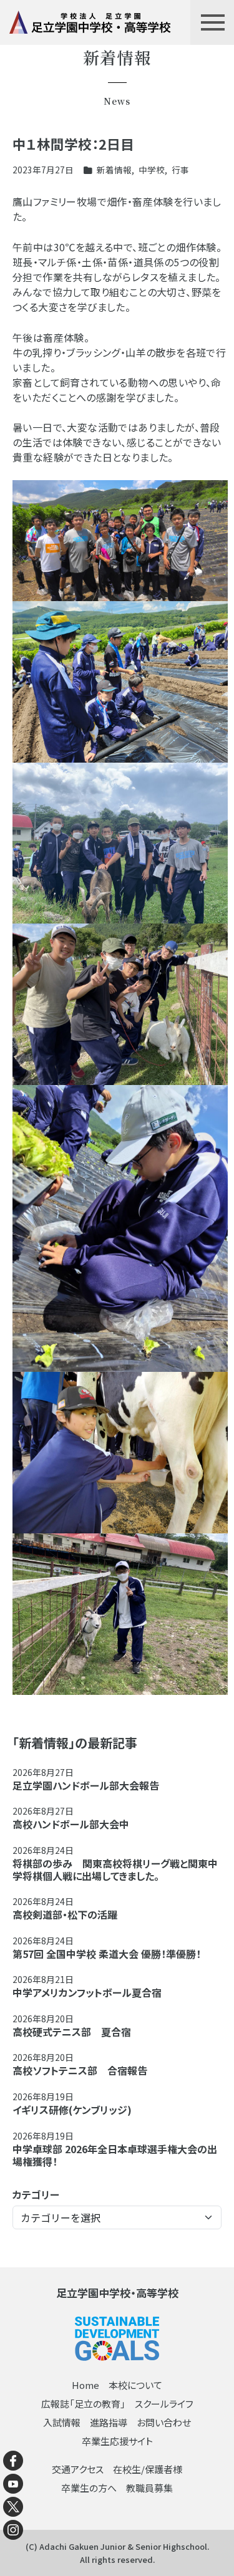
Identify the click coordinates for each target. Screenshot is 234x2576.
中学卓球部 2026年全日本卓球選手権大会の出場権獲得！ (115, 2155)
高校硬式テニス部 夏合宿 (72, 2032)
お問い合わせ (164, 2422)
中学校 (152, 170)
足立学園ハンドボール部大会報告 (86, 1785)
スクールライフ (164, 2404)
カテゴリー (36, 2194)
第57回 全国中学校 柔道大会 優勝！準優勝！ (107, 1954)
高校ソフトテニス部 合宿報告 (80, 2070)
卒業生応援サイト (117, 2441)
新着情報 (114, 170)
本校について (135, 2385)
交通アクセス (78, 2469)
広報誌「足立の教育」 (83, 2404)
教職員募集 (149, 2488)
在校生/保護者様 (148, 2469)
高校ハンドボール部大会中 (71, 1824)
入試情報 (62, 2422)
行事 (180, 170)
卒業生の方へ (89, 2488)
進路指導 (109, 2422)
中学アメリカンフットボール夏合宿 (87, 1992)
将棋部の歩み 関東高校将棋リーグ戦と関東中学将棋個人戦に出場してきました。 (115, 1869)
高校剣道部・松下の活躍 (65, 1914)
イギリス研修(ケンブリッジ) (72, 2110)
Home (85, 2385)
